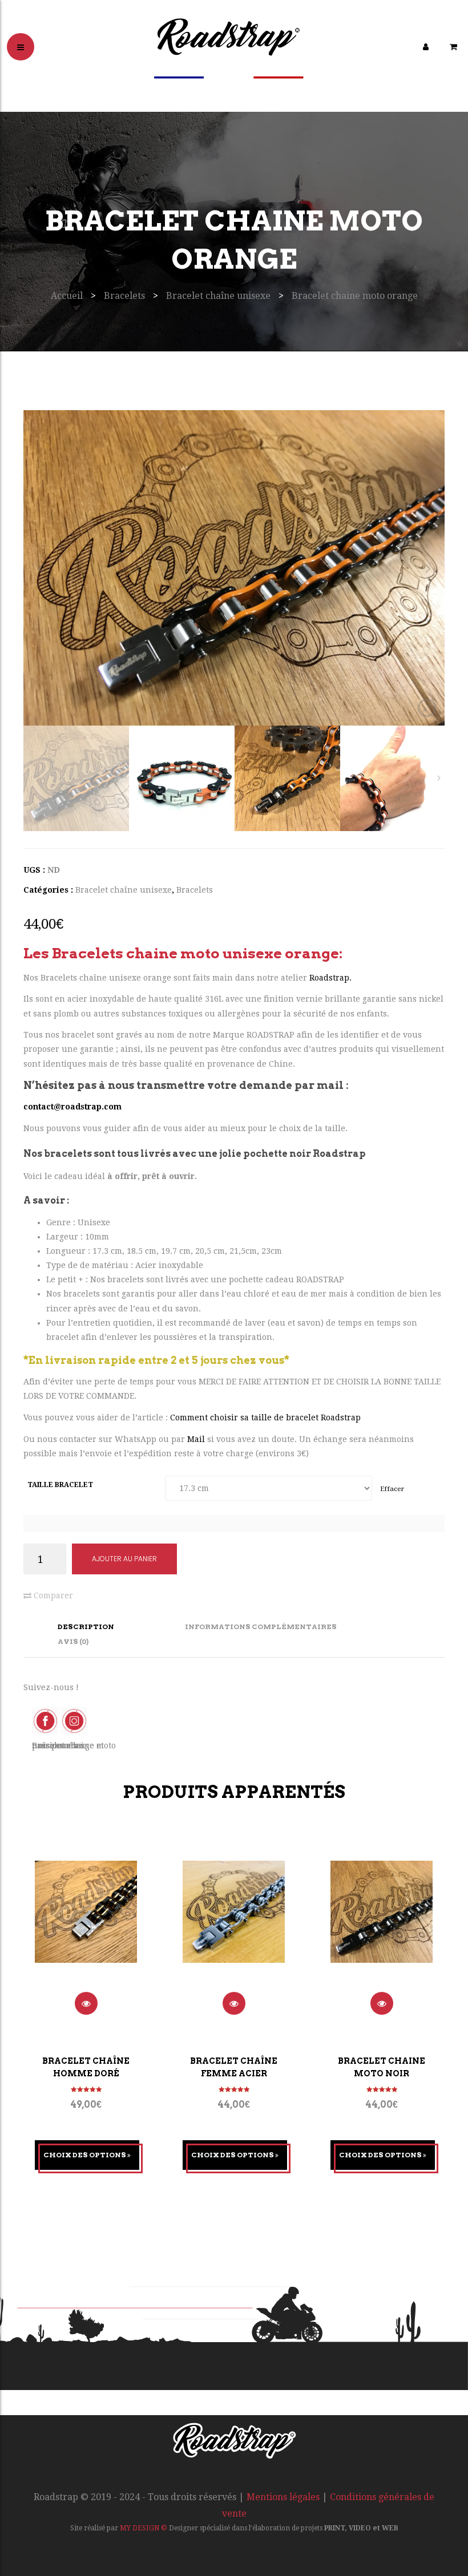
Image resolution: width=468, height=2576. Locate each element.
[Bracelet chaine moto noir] (382, 1926)
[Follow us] (74, 1720)
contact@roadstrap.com (72, 1107)
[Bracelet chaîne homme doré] (86, 1926)
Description (86, 1627)
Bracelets (124, 296)
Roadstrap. (330, 978)
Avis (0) (73, 1641)
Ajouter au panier (124, 1559)
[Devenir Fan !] (46, 1720)
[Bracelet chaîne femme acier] (234, 1926)
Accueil (67, 296)
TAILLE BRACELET (60, 1485)
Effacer (392, 1489)
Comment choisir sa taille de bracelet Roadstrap (265, 1417)
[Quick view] (86, 2003)
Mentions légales (283, 2497)
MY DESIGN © (144, 2528)
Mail (197, 1439)
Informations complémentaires (261, 1627)
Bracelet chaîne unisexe (218, 296)
